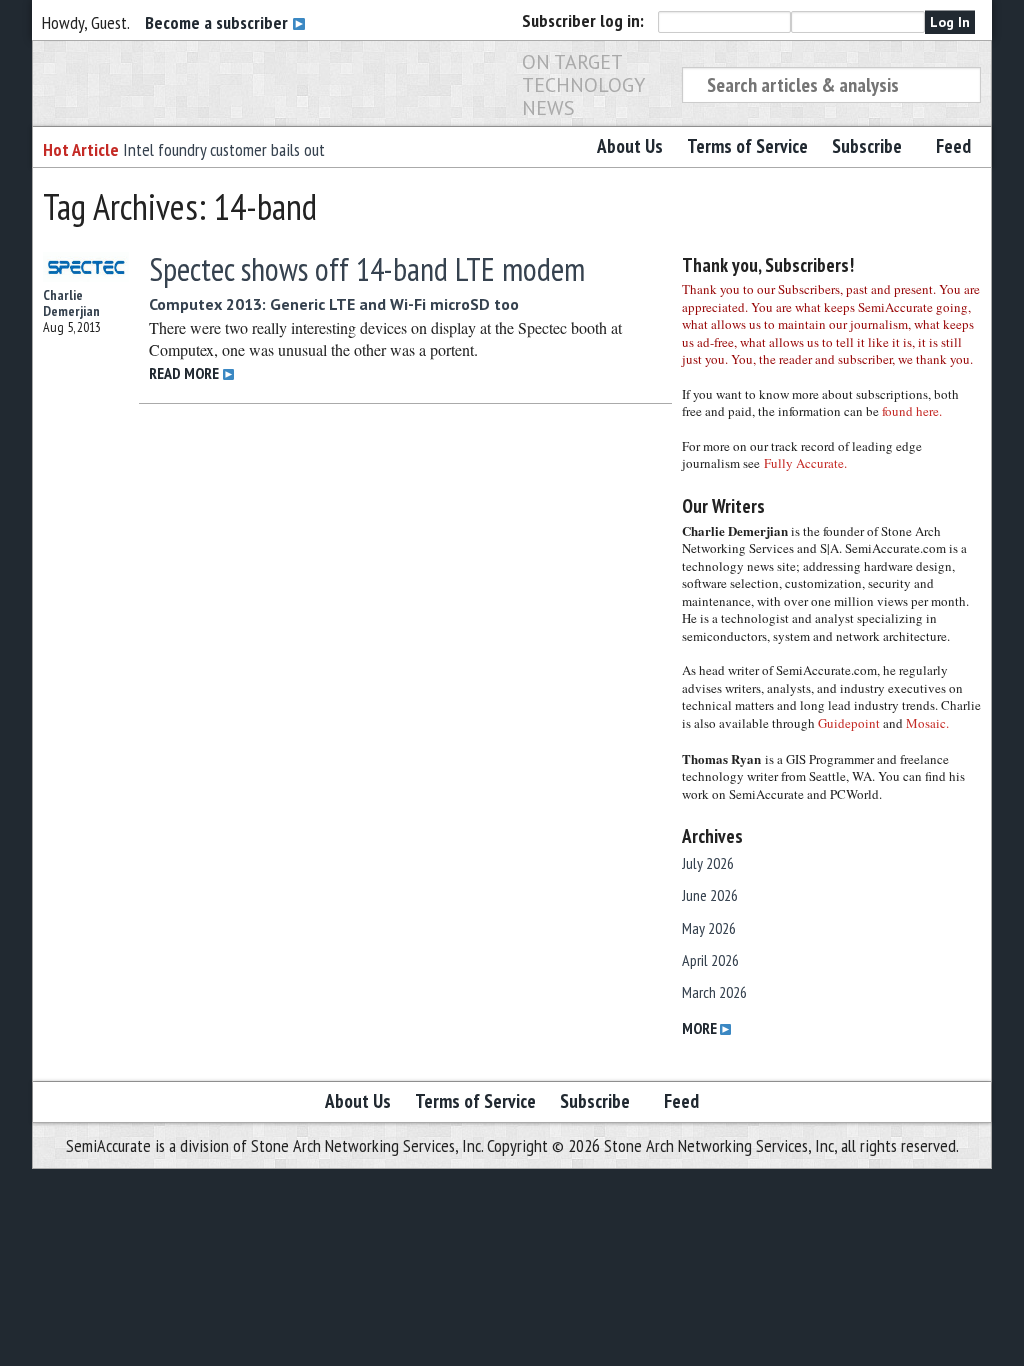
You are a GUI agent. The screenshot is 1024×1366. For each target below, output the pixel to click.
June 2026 (710, 895)
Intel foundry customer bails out (224, 149)
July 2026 (708, 863)
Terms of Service (747, 146)
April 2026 (710, 960)
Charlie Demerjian (71, 303)
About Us (630, 146)
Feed (953, 146)
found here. (912, 411)
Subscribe (867, 146)
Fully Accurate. (805, 463)
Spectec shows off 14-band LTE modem (367, 269)
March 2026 (714, 992)
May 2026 (709, 928)
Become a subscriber (218, 22)
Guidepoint (849, 723)
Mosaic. (927, 723)
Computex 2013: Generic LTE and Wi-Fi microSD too (334, 304)
